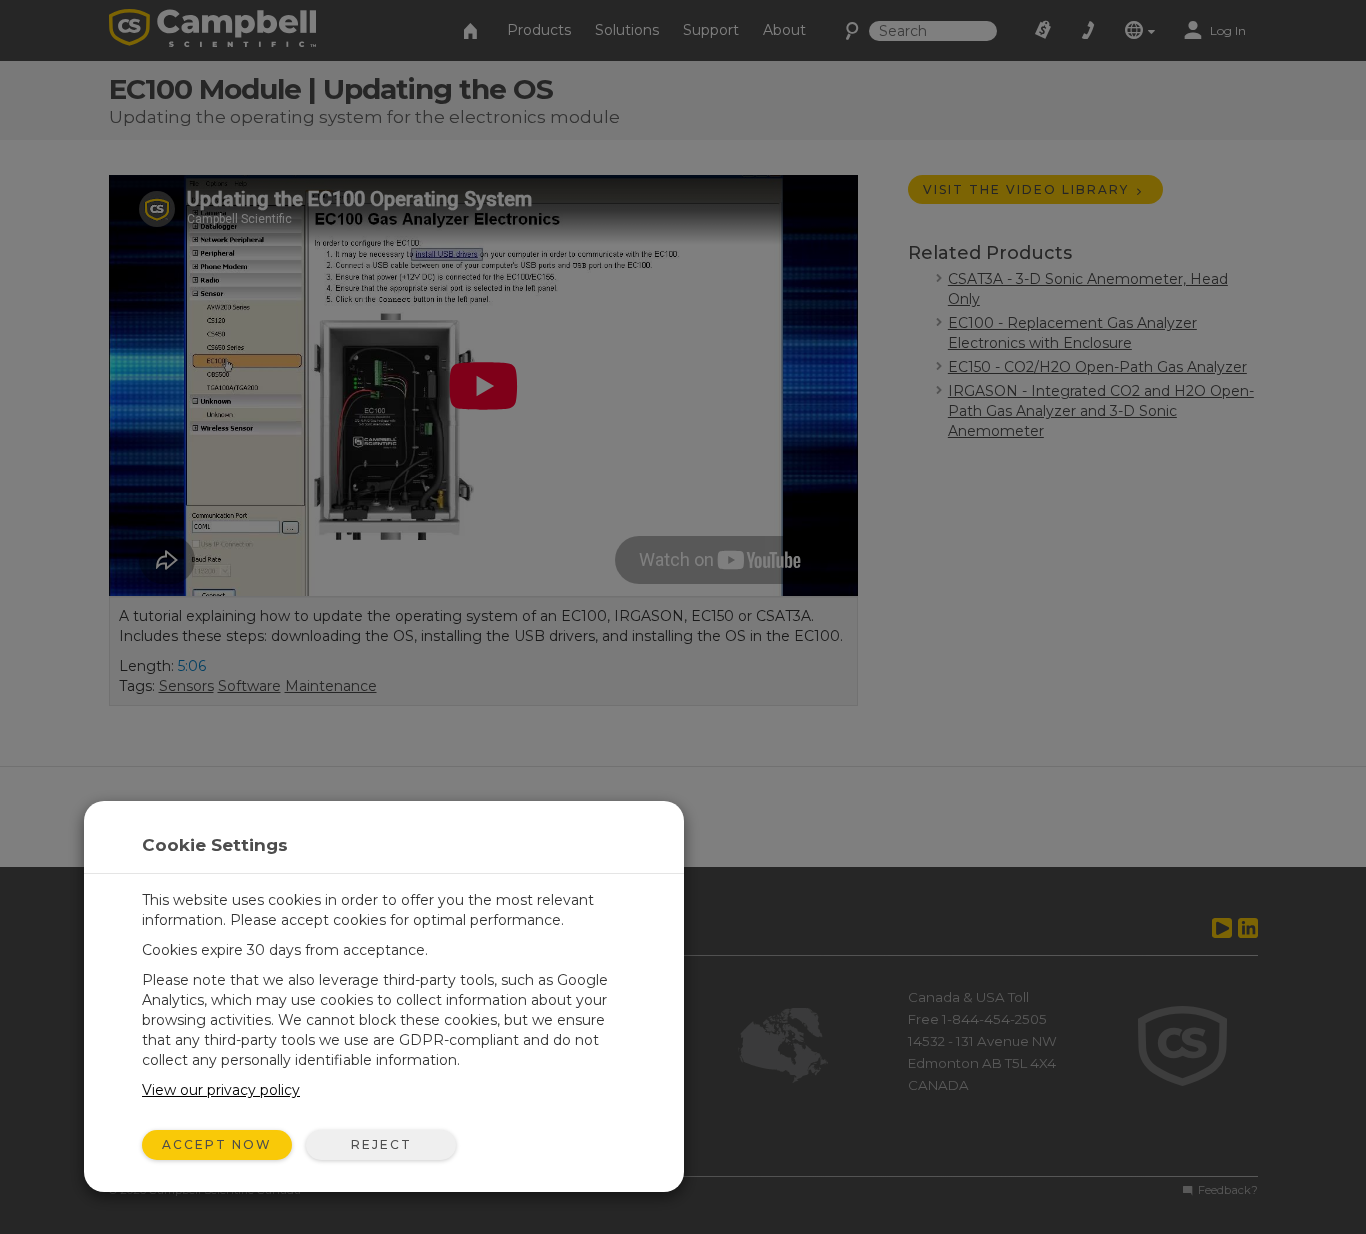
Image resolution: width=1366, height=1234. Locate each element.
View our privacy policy (221, 1090)
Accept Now (217, 1144)
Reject (381, 1144)
